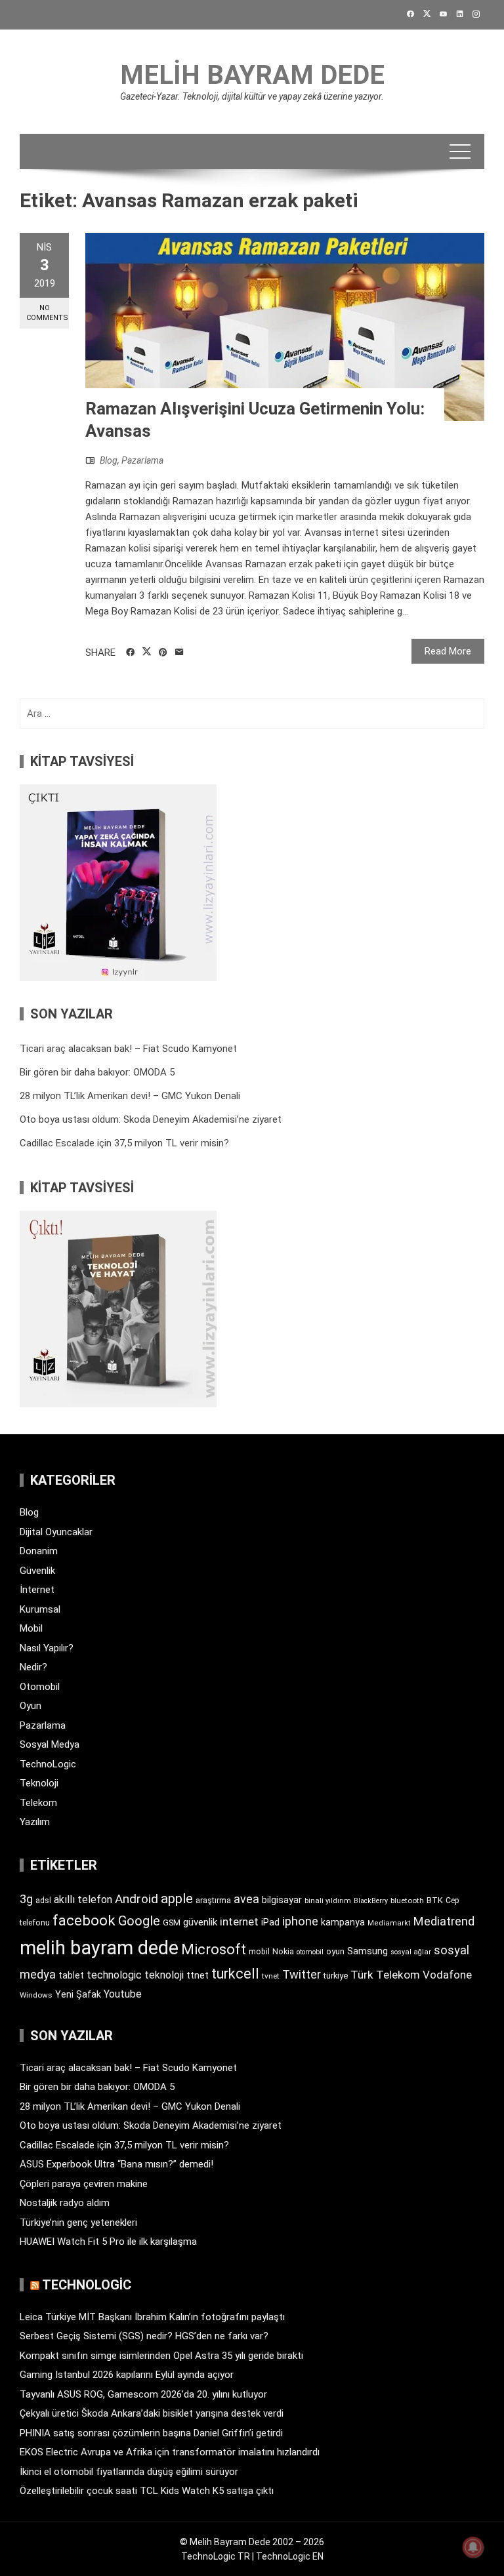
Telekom (38, 1803)
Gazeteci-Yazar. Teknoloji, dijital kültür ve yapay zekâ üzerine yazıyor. (252, 96)
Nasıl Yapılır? (47, 1648)
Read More (448, 651)
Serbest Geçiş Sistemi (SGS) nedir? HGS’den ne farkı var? (144, 2336)
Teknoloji (39, 1783)
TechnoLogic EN (290, 2556)
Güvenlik (37, 1571)
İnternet (37, 1590)
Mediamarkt (389, 1923)
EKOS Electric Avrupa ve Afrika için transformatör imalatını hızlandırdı (170, 2452)
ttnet (198, 1975)
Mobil (31, 1628)
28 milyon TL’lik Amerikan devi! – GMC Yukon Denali (130, 1096)
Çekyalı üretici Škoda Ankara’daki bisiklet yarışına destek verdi (152, 2413)
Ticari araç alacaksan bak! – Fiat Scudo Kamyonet (128, 1049)
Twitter (302, 1974)
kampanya (343, 1922)
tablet (71, 1975)
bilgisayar (282, 1900)
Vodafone (447, 1975)
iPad (270, 1922)
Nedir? (33, 1667)
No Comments (47, 313)
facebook (84, 1920)
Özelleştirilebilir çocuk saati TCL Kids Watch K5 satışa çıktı (147, 2491)
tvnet (271, 1976)
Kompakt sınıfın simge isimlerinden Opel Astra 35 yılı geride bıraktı (161, 2356)
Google (139, 1921)
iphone (300, 1921)
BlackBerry (371, 1901)
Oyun (31, 1706)
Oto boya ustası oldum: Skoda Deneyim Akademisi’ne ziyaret (151, 1119)
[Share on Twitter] (147, 652)
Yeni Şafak (78, 1994)
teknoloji (164, 1975)
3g (26, 1899)
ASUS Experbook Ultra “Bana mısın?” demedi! (116, 2164)
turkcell (235, 1974)
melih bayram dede (99, 1948)
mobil (259, 1952)
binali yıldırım (328, 1901)
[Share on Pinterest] (163, 653)
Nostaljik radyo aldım (65, 2203)
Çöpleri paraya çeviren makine (84, 2184)
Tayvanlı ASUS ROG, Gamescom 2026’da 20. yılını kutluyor (143, 2394)
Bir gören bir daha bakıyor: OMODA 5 (97, 1072)
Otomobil (40, 1687)
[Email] (179, 653)
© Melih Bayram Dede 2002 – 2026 (252, 2542)
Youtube (123, 1994)
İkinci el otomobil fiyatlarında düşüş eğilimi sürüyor (129, 2472)
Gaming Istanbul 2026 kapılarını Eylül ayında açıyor (127, 2375)
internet (239, 1922)
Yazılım (35, 1822)
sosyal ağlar (411, 1952)
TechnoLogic (48, 1764)
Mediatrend (444, 1921)
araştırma (213, 1900)
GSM (172, 1922)
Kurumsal (40, 1609)
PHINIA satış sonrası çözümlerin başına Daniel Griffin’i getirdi (151, 2433)
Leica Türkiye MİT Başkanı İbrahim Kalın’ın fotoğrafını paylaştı (152, 2317)
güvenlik (200, 1922)
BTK (435, 1900)
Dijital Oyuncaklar (56, 1532)
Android (136, 1899)
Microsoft (214, 1949)
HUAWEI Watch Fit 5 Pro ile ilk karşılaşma (108, 2242)
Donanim (39, 1551)
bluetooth (407, 1901)
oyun (335, 1951)
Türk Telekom (385, 1975)
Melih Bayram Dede (252, 75)
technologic (114, 1975)
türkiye (336, 1976)
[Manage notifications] (473, 2547)
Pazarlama (142, 460)
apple (177, 1899)
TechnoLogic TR (216, 2556)
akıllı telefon (83, 1900)
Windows (36, 1995)
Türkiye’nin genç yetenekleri (78, 2223)
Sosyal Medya (50, 1744)
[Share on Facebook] (130, 653)
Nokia (283, 1951)
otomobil (310, 1952)
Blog (109, 460)
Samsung (367, 1951)
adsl (43, 1901)
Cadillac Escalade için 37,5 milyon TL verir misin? (124, 1143)
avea (246, 1899)
